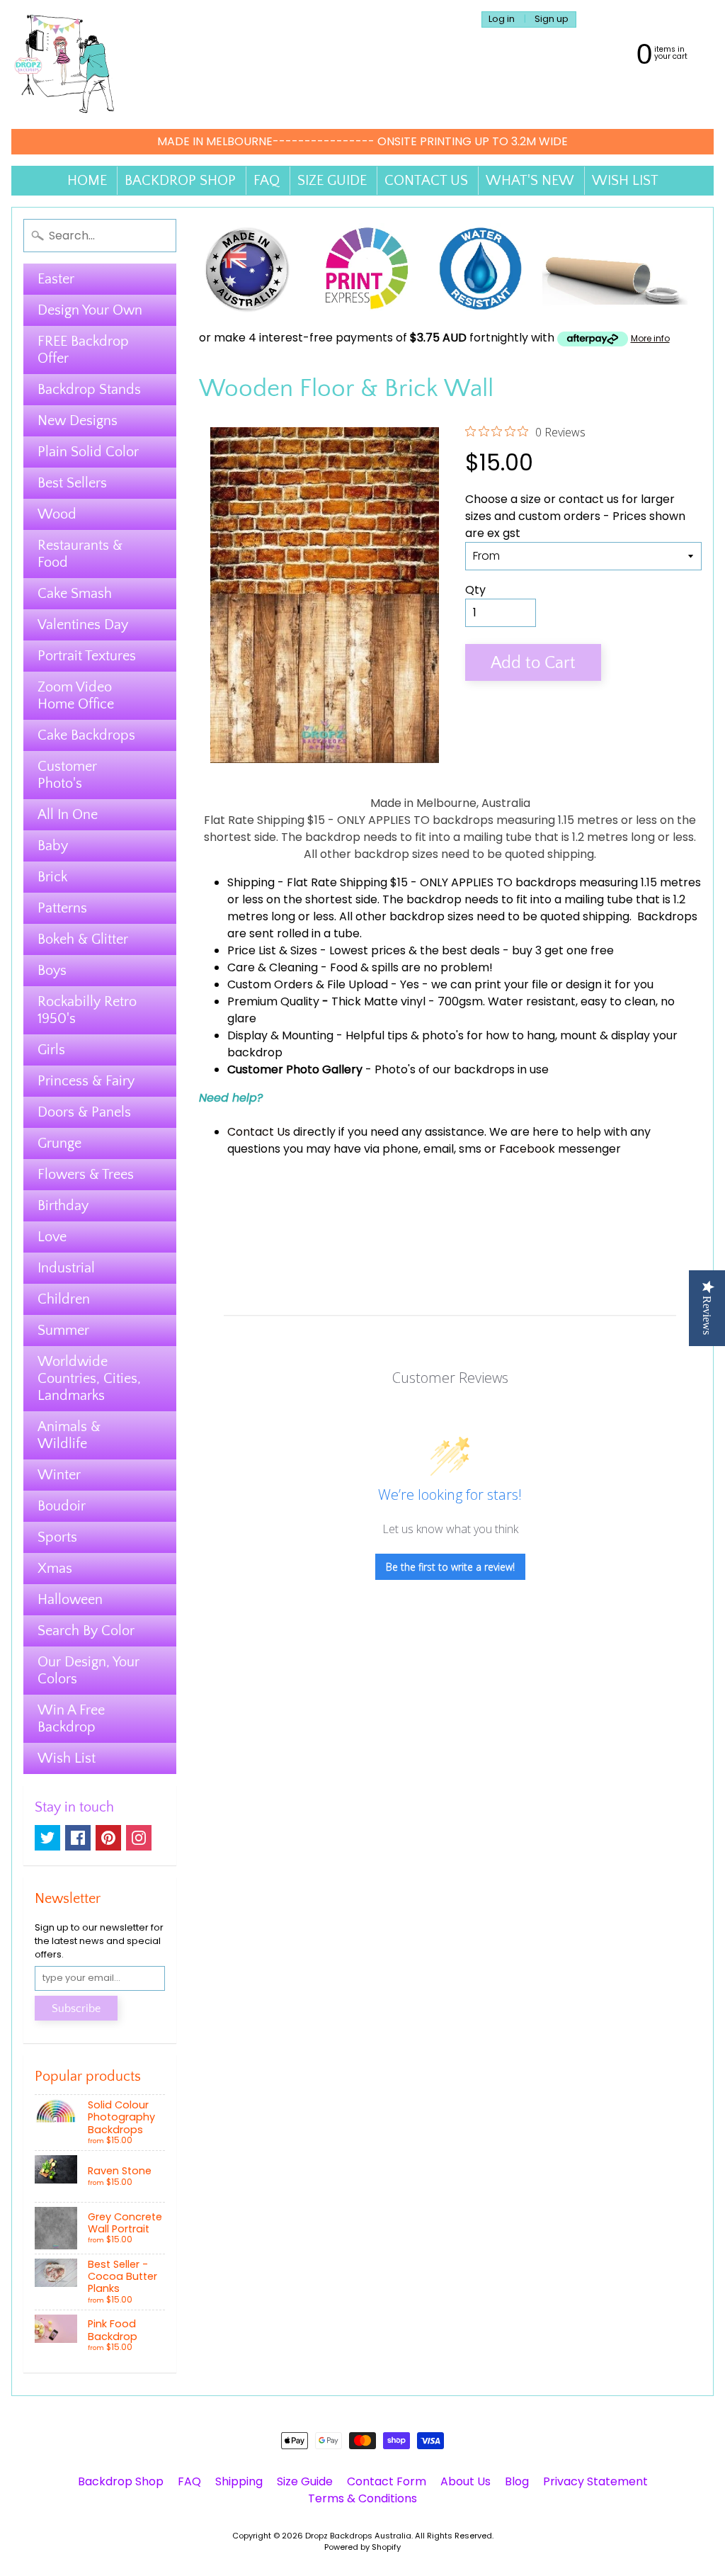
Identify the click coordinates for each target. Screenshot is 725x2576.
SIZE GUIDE (332, 181)
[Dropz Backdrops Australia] (64, 64)
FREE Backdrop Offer (83, 350)
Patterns (62, 908)
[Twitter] (47, 1838)
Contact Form (387, 2481)
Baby (53, 846)
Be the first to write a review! (450, 1567)
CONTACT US (426, 181)
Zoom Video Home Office (76, 696)
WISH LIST (625, 181)
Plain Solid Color (88, 452)
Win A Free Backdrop (71, 1719)
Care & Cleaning (273, 967)
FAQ (267, 181)
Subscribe (76, 2009)
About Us (466, 2481)
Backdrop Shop (121, 2481)
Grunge (59, 1143)
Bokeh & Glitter (83, 939)
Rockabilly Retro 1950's (87, 1010)
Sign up (552, 19)
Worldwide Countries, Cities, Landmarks (89, 1379)
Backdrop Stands (89, 390)
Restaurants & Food (80, 554)
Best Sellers (72, 483)
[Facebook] (78, 1838)
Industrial (66, 1268)
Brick (52, 877)
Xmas (55, 1569)
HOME (87, 181)
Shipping (251, 882)
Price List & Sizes (272, 950)
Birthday (63, 1206)
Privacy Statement (595, 2481)
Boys (52, 971)
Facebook (527, 1149)
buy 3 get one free (563, 950)
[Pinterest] (108, 1838)
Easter (56, 279)
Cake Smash (75, 594)
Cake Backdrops (86, 735)
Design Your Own (90, 310)
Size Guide (305, 2481)
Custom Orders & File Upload (308, 984)
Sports (57, 1537)
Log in (502, 19)
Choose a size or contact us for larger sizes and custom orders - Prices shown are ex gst (575, 516)
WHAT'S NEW (530, 181)
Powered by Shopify (362, 2547)
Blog (517, 2481)
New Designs (78, 421)
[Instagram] (139, 1838)
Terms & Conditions (362, 2498)
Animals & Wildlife (69, 1435)
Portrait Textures (87, 656)
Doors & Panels (84, 1112)
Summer (63, 1331)
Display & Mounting (280, 1035)
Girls (51, 1050)
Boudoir (62, 1506)
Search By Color (86, 1631)
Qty (475, 590)
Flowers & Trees (86, 1175)
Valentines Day (83, 625)
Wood (57, 514)
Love (52, 1237)
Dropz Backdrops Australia (358, 2536)
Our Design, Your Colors (89, 1671)
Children (64, 1299)
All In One (68, 815)
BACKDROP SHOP (180, 181)
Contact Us (259, 1132)
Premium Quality (273, 1001)
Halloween (70, 1600)
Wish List (67, 1758)
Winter (59, 1475)
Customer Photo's (67, 775)
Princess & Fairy (86, 1081)
